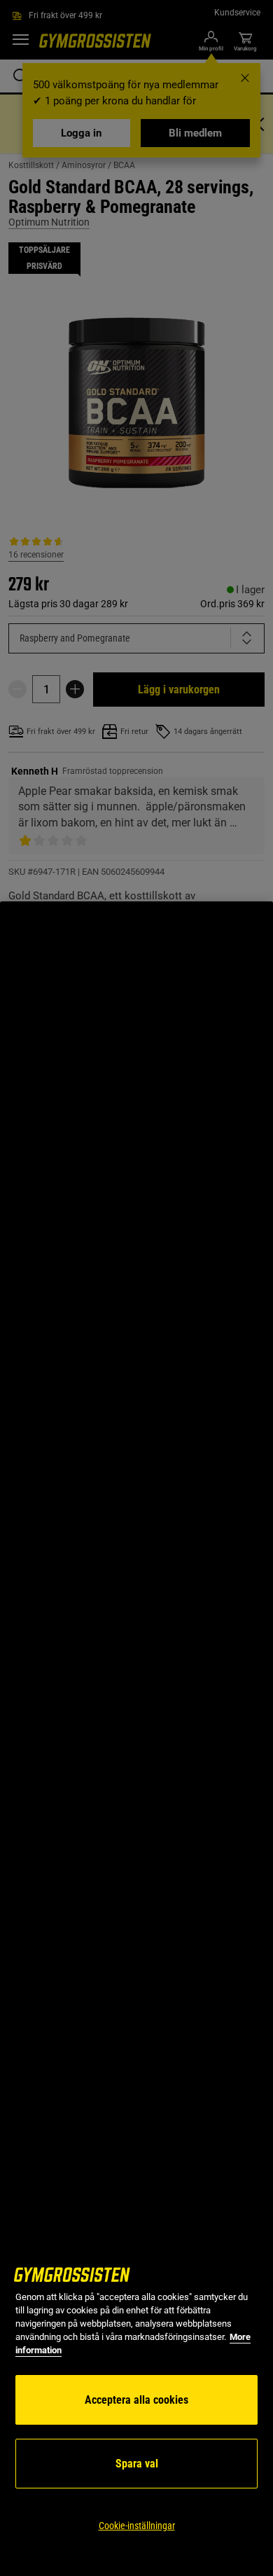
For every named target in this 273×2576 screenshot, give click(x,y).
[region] (136, 1739)
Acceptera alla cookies (136, 2400)
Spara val (137, 2464)
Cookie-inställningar (137, 2526)
